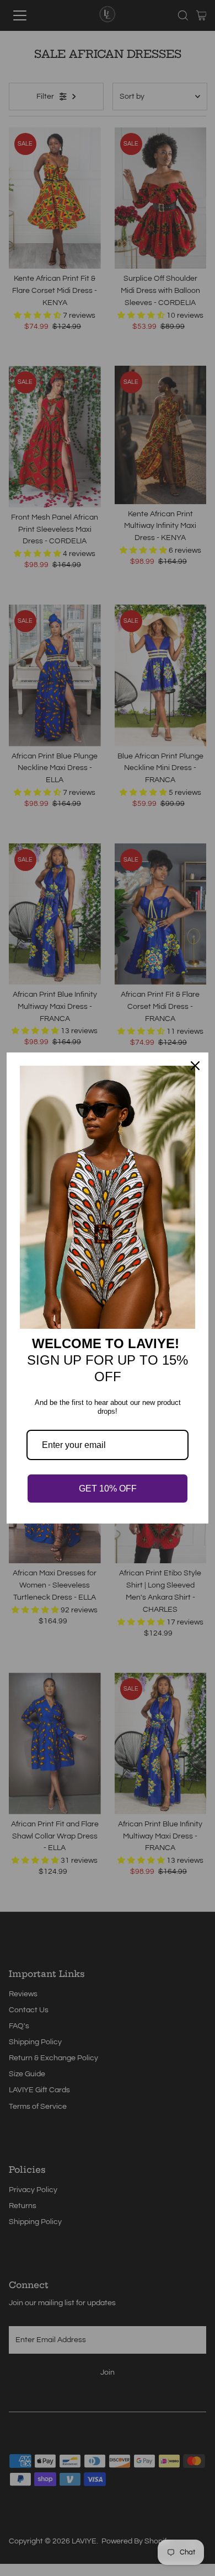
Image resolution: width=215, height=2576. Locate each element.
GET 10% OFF (108, 1489)
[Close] (195, 1066)
